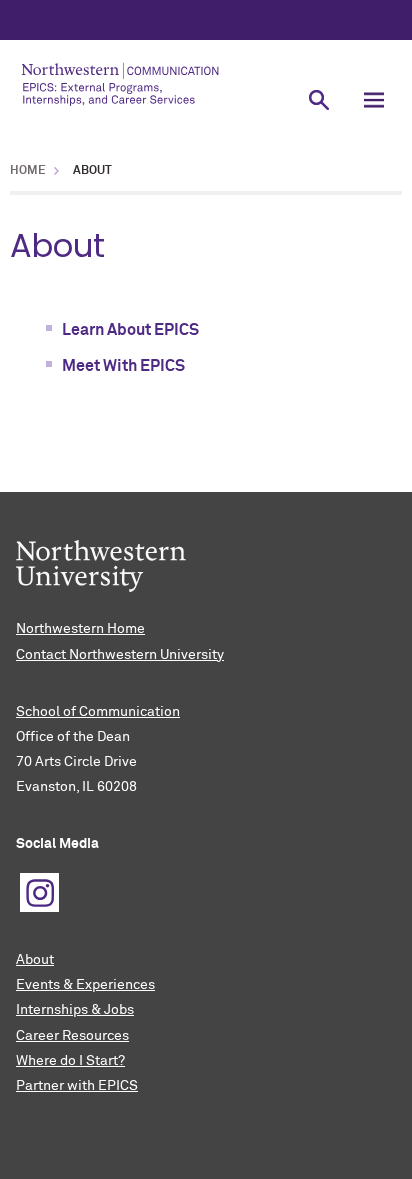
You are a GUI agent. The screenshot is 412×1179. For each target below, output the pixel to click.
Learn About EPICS (130, 330)
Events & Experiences (85, 985)
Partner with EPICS (77, 1086)
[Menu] (374, 99)
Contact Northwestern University (120, 655)
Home (28, 171)
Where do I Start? (70, 1061)
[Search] (319, 99)
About (35, 960)
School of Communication (98, 712)
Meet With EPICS (123, 366)
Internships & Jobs (75, 1010)
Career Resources (72, 1036)
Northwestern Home (80, 629)
